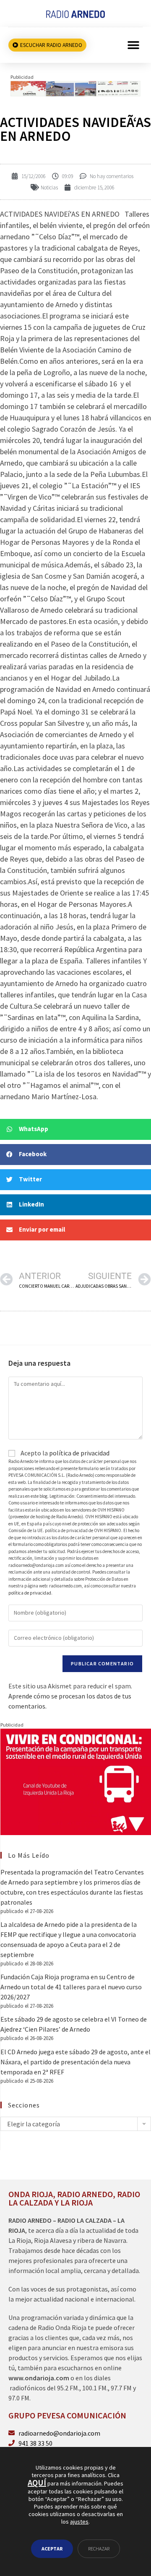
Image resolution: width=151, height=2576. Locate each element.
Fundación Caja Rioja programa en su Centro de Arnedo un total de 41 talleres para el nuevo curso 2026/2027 (71, 1987)
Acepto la (64, 1453)
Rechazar (99, 2549)
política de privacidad (79, 1453)
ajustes (79, 2522)
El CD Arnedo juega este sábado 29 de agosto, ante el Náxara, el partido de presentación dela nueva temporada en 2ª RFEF (75, 2062)
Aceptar (52, 2549)
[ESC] (75, 88)
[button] (133, 45)
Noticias (49, 188)
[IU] (76, 1781)
